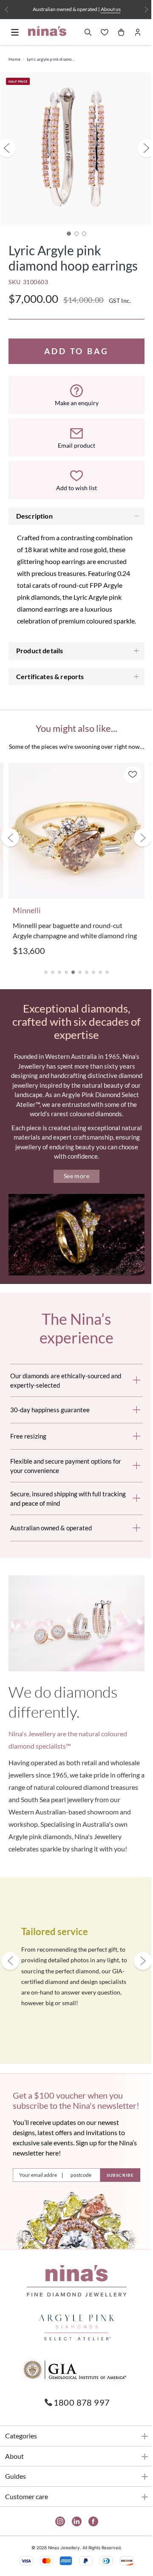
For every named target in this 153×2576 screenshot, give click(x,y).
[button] (43, 1007)
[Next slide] (136, 870)
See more (73, 1220)
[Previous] (7, 10)
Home (14, 59)
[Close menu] (15, 48)
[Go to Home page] (47, 31)
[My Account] (131, 32)
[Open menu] (15, 32)
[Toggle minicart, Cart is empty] (115, 32)
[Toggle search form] (82, 32)
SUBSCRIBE (114, 2233)
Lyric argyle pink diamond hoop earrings (51, 59)
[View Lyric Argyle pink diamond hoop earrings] (66, 227)
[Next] (140, 10)
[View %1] (74, 227)
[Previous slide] (10, 870)
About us (107, 9)
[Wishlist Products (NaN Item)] (98, 32)
